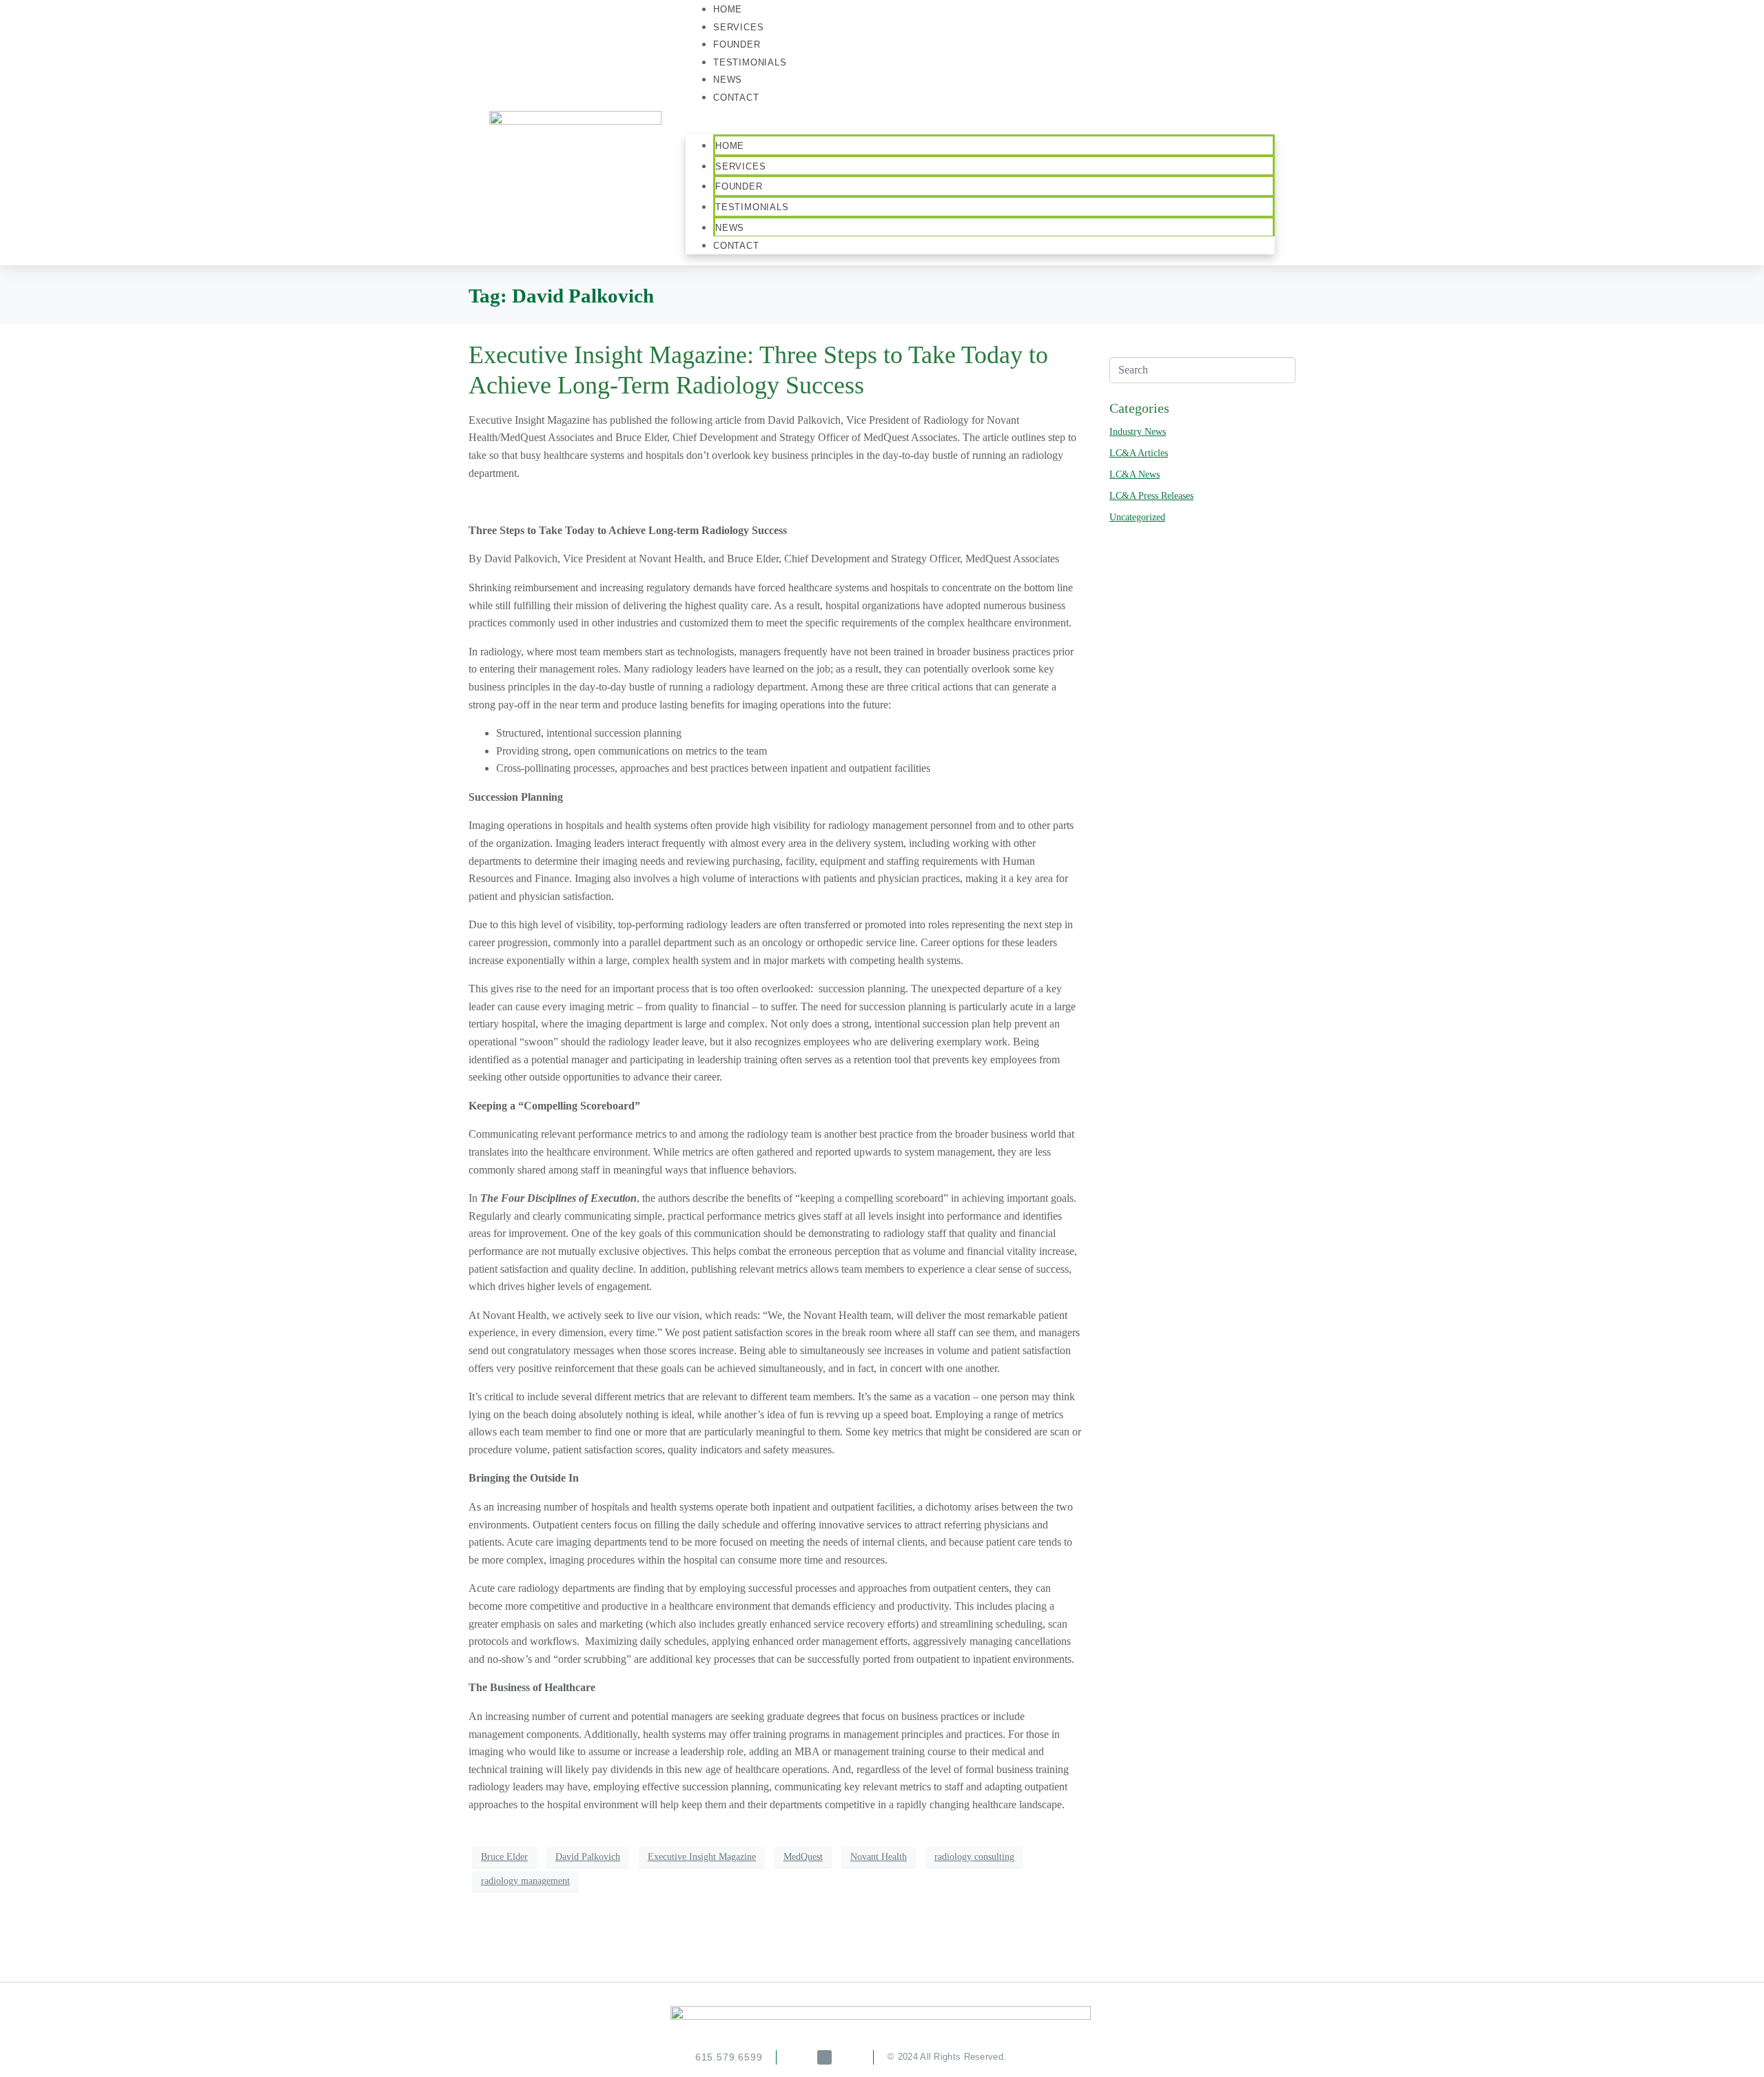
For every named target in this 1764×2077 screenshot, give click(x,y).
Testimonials (750, 62)
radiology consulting (974, 1857)
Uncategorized (1137, 517)
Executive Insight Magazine (702, 1857)
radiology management (525, 1881)
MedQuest (803, 1857)
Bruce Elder (504, 1857)
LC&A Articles (1139, 453)
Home (730, 146)
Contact (736, 98)
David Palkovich (588, 1857)
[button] (980, 126)
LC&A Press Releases (1151, 496)
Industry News (1138, 432)
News (730, 228)
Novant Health (879, 1857)
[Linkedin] (824, 2057)
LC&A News (1135, 474)
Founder (739, 186)
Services (740, 166)
